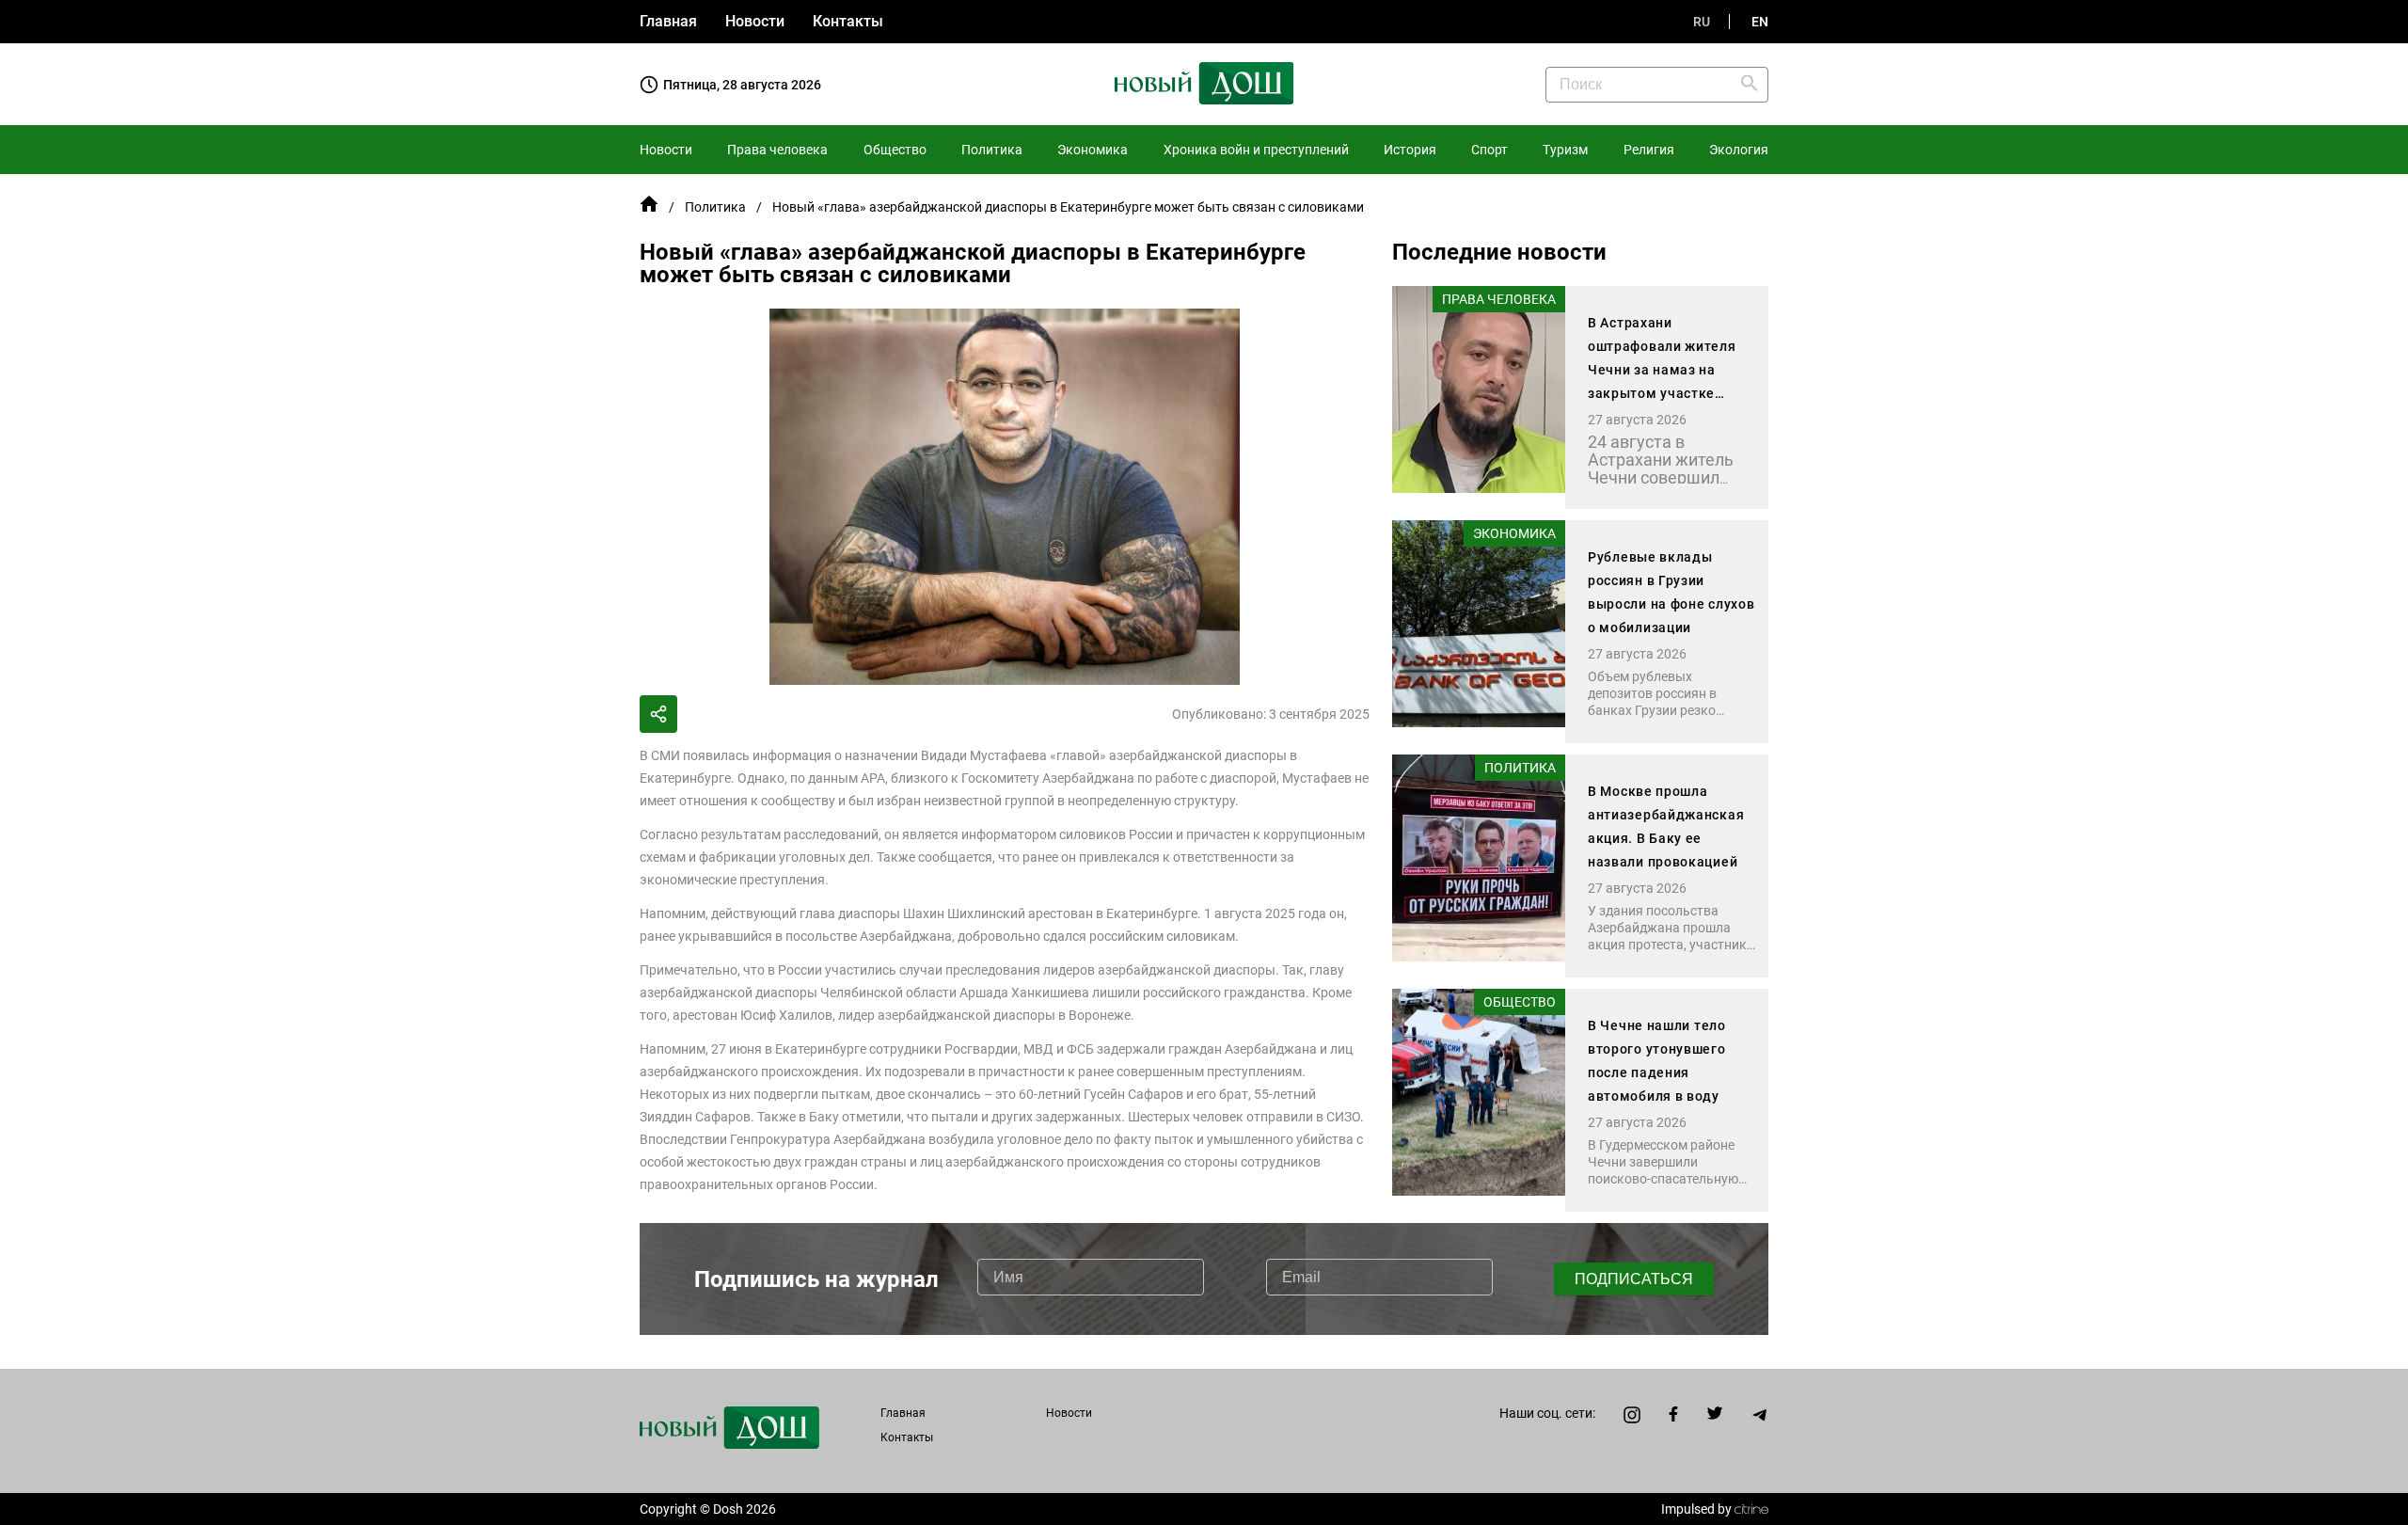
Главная (668, 21)
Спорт (1489, 150)
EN (1760, 22)
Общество (895, 150)
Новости (755, 21)
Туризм (1565, 150)
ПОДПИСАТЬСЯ (1634, 1279)
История (1410, 150)
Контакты (848, 21)
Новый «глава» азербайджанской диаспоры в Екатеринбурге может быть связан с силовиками (1068, 207)
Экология (1739, 150)
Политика (992, 150)
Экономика (1093, 150)
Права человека (777, 150)
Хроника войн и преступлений (1256, 150)
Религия (1649, 150)
